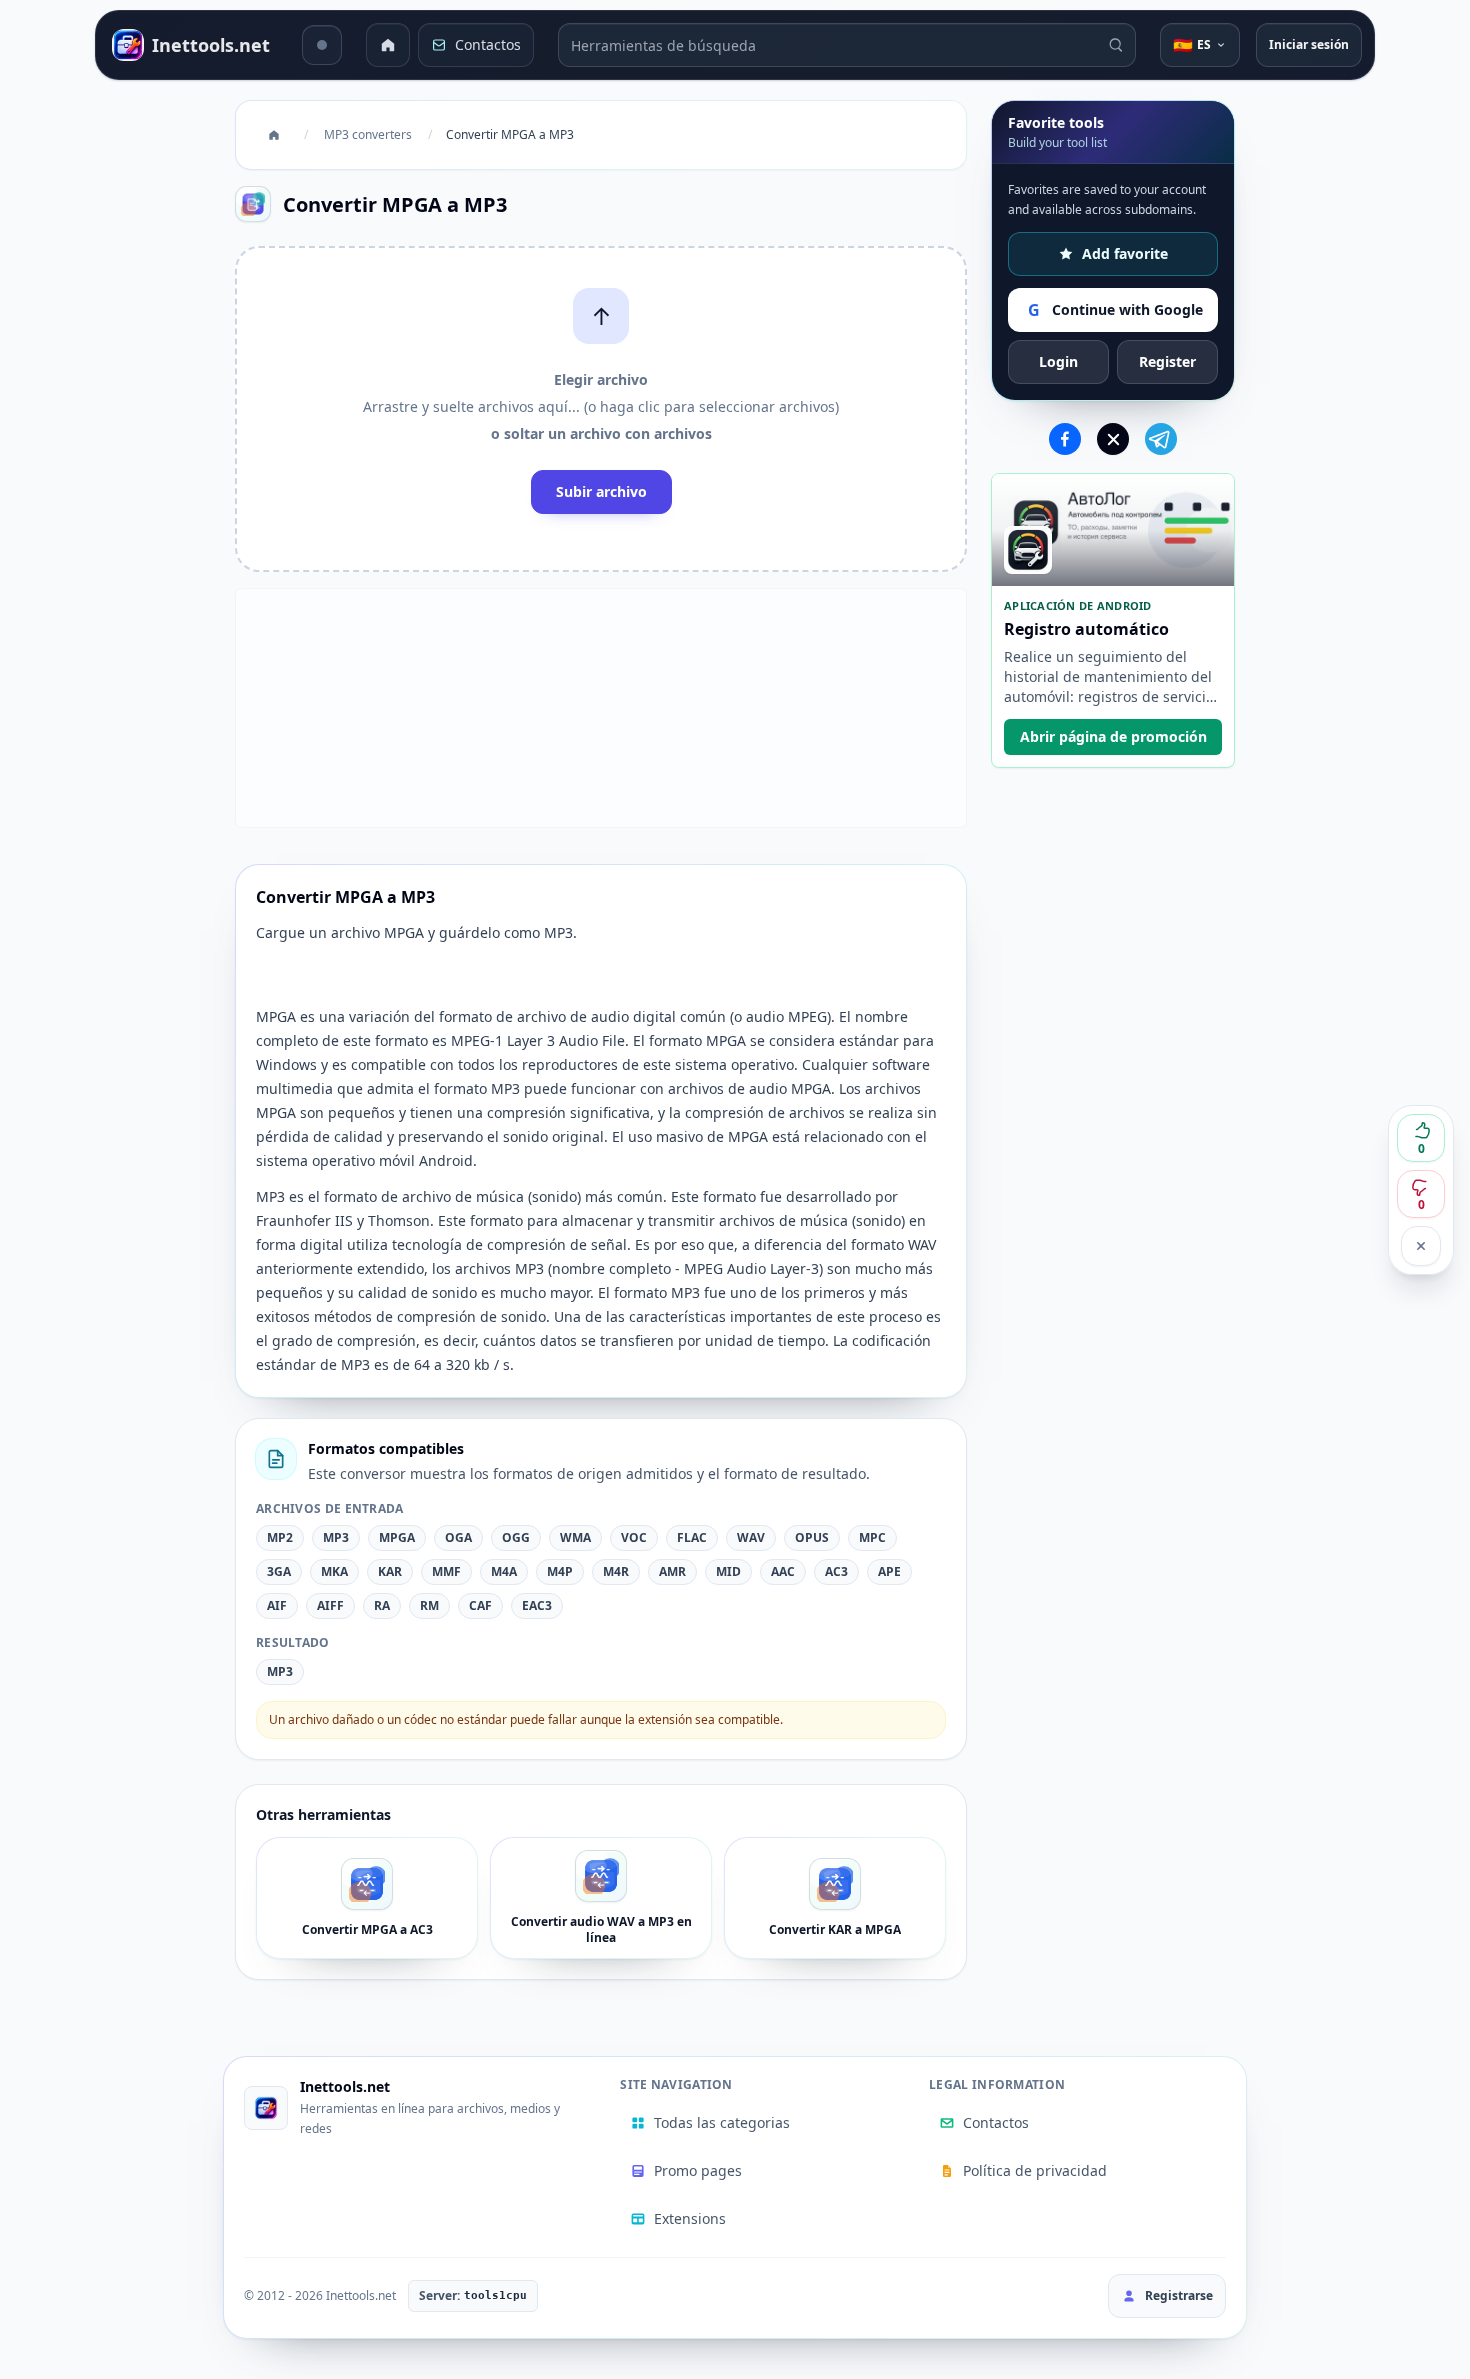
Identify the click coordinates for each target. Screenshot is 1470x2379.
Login (1058, 361)
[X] (1113, 439)
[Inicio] (388, 45)
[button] (601, 409)
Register (1167, 361)
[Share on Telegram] (1161, 439)
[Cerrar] (1421, 1246)
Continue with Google (1115, 310)
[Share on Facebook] (1065, 439)
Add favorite (1125, 253)
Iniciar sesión (1309, 44)
